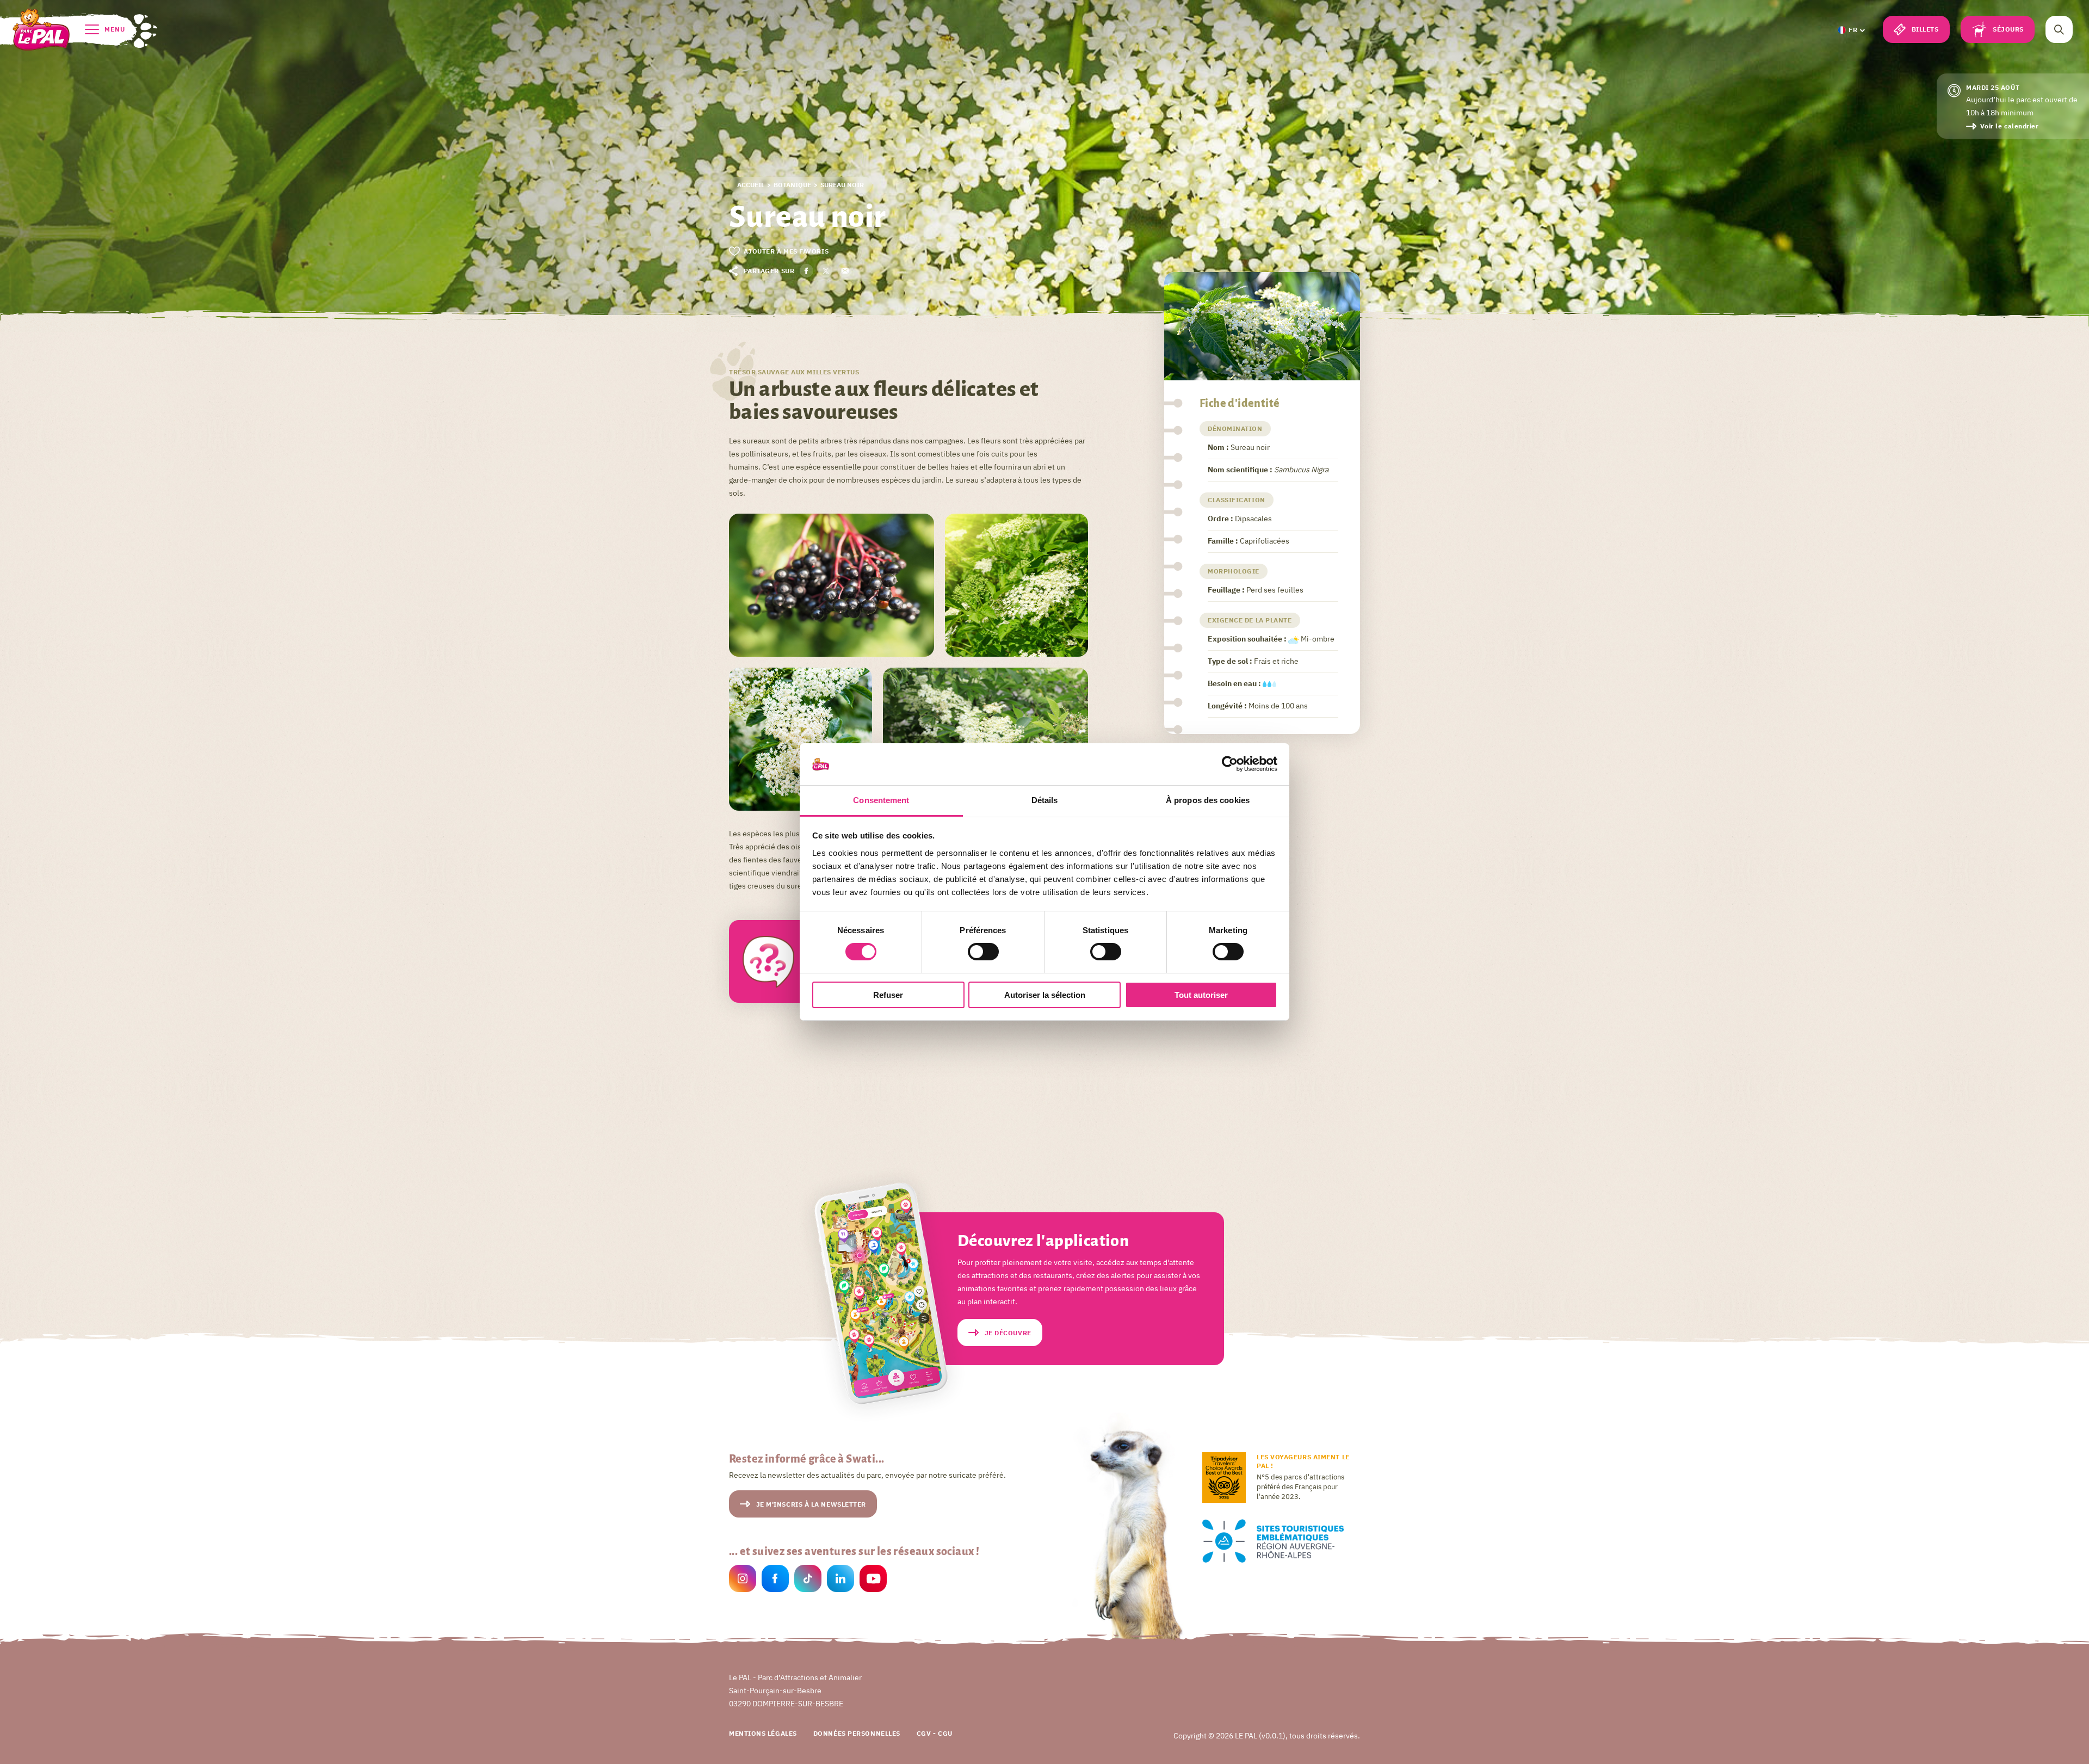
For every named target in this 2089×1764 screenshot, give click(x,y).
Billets (1925, 29)
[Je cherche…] (2059, 29)
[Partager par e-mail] (845, 271)
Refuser (888, 995)
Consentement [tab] (881, 800)
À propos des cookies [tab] (1208, 800)
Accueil (751, 185)
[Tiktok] (808, 1580)
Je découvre (1008, 1333)
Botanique (792, 185)
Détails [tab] (1045, 800)
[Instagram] (743, 1580)
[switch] (983, 952)
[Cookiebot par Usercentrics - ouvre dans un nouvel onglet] (1230, 764)
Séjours (2008, 29)
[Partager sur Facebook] (806, 271)
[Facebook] (775, 1580)
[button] (1851, 30)
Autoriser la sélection (1045, 995)
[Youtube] (873, 1580)
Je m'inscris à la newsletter (811, 1504)
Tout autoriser (1201, 995)
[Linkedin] (840, 1580)
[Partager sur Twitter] (826, 271)
